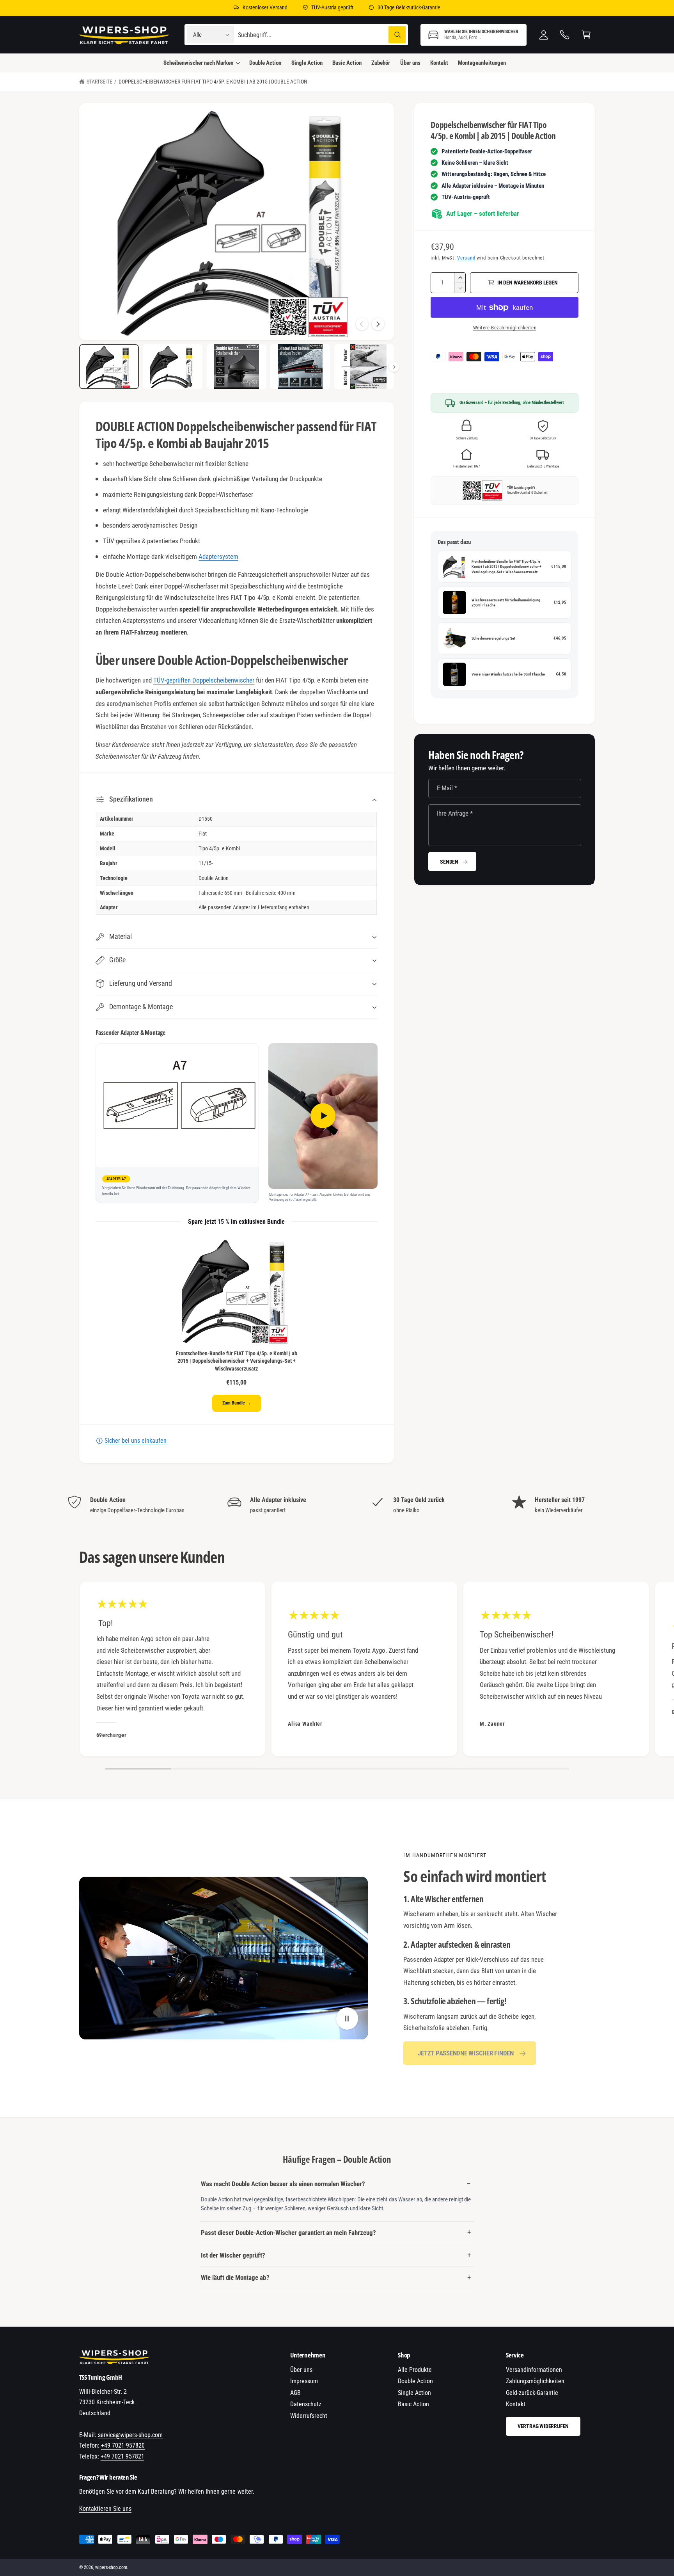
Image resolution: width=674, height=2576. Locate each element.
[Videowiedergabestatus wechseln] (347, 2019)
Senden (449, 862)
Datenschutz (306, 2404)
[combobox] (322, 35)
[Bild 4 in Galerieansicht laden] (300, 367)
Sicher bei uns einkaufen (136, 1441)
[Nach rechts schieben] (378, 324)
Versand (466, 258)
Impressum (304, 2381)
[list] (337, 1505)
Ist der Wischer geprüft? (233, 2255)
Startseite (99, 82)
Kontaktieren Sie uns (105, 2509)
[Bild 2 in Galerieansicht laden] (173, 367)
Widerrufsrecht (309, 2416)
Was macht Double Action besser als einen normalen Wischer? (283, 2184)
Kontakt (516, 2404)
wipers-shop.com (111, 2567)
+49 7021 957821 (122, 2456)
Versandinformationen (534, 2370)
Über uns (301, 2370)
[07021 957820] (565, 35)
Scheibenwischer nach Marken (198, 63)
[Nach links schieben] (362, 324)
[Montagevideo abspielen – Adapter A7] (323, 1116)
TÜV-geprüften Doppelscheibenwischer (204, 680)
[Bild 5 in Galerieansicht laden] (364, 367)
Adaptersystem (218, 556)
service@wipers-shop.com (130, 2435)
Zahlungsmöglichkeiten (535, 2381)
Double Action (415, 2381)
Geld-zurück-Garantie (532, 2393)
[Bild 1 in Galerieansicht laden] (109, 367)
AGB (295, 2393)
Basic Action (413, 2404)
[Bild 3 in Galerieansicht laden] (237, 367)
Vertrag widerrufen (543, 2426)
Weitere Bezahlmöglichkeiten (505, 328)
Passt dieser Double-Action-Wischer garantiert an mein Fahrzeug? (288, 2233)
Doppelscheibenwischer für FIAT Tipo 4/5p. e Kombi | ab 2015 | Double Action (213, 82)
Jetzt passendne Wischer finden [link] (466, 2053)
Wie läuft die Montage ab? (235, 2277)
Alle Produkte (415, 2370)
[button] (474, 35)
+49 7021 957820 (123, 2445)
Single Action (414, 2393)
